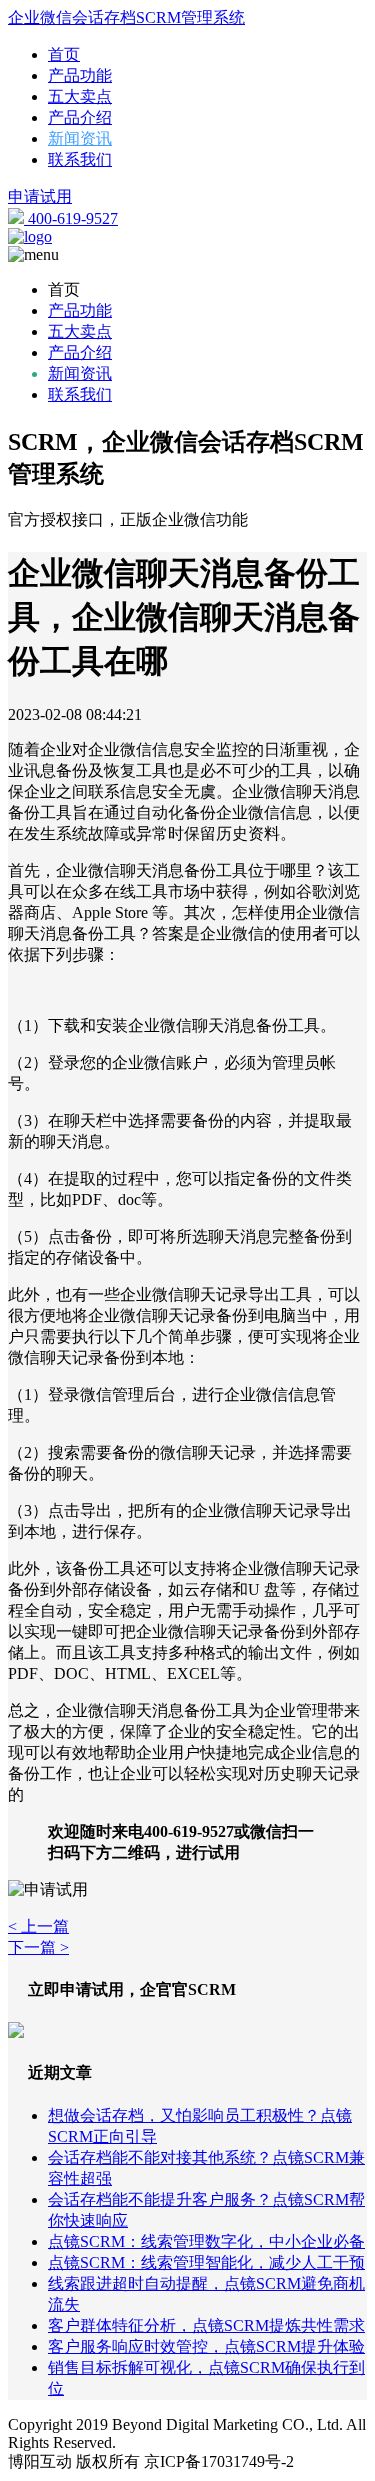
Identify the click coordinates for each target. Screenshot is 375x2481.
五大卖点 (80, 96)
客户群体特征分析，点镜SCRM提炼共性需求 (206, 2325)
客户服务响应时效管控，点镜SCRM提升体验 (206, 2346)
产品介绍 (80, 117)
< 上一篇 (38, 1926)
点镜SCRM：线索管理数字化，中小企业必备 (206, 2241)
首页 (64, 54)
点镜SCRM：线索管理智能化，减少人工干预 (206, 2262)
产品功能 (80, 75)
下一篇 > (38, 1947)
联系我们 (80, 159)
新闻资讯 (80, 138)
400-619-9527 (71, 218)
